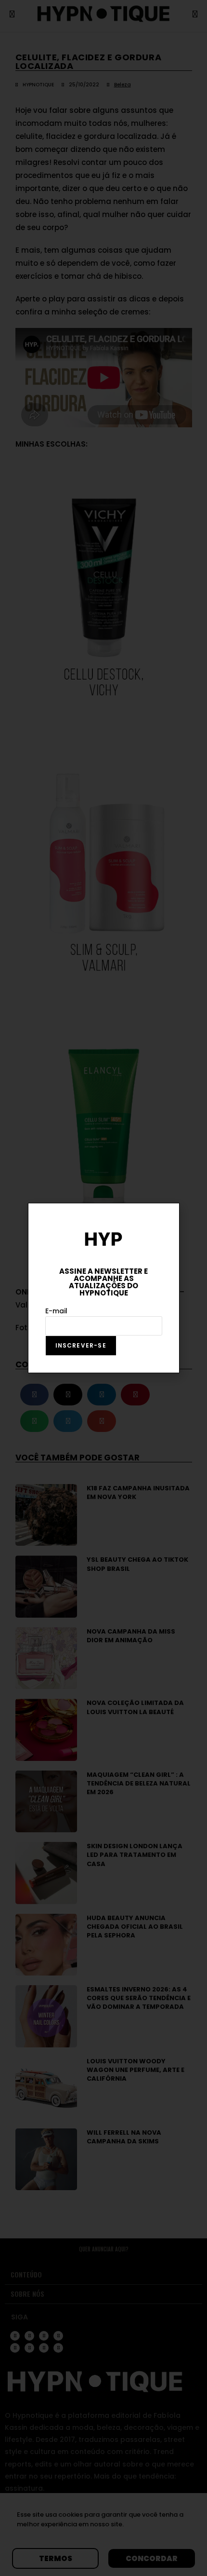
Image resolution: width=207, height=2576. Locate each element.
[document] (103, 1288)
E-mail (56, 1311)
